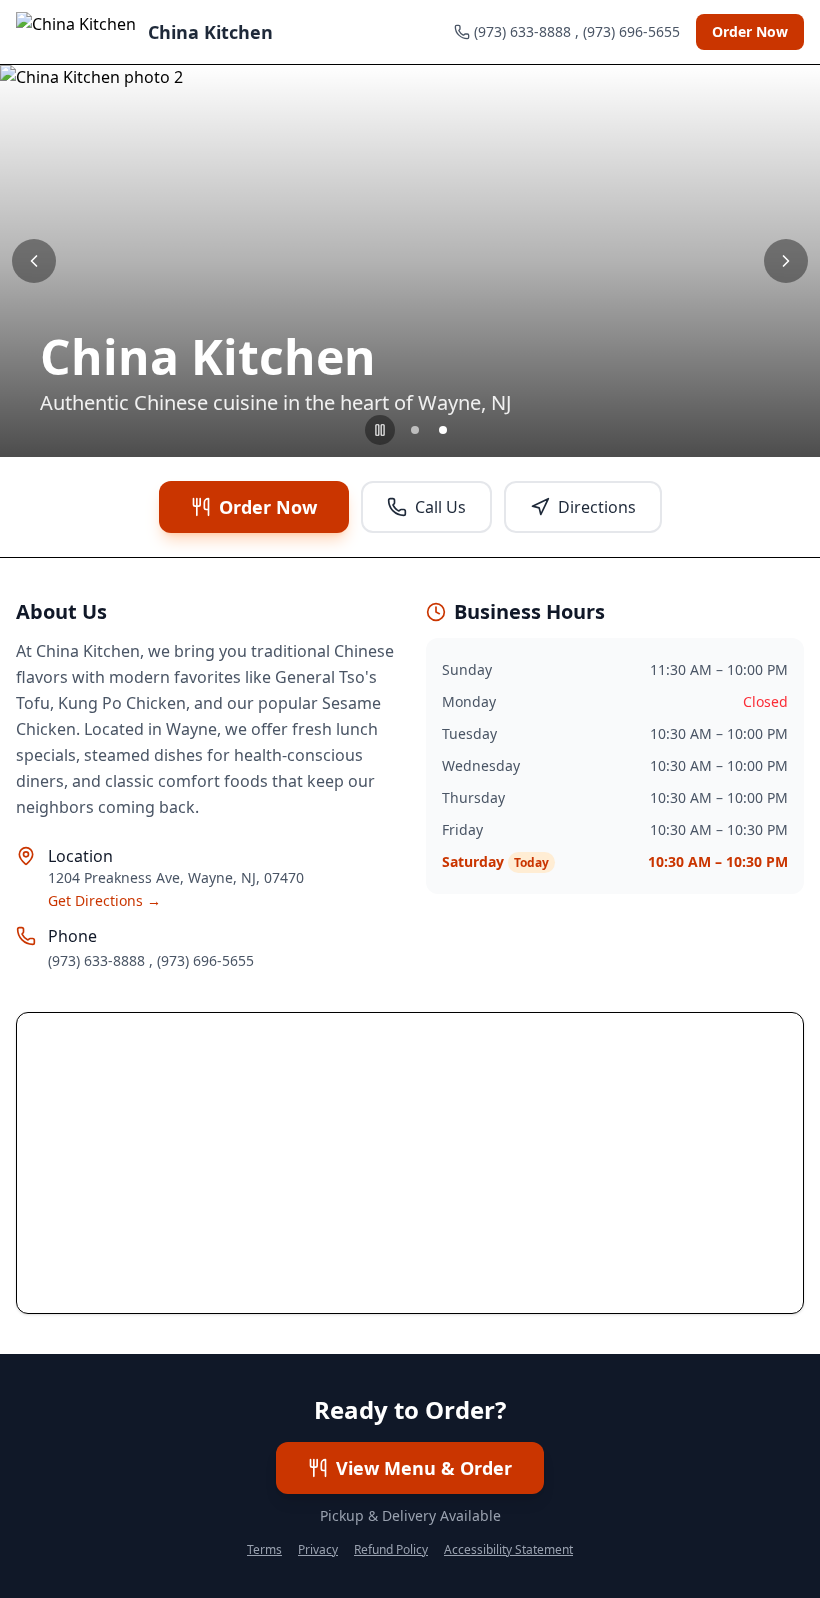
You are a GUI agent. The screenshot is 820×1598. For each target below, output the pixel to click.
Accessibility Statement (508, 1550)
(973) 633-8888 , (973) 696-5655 (151, 960)
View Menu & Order (424, 1468)
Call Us (440, 507)
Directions (597, 507)
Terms (264, 1550)
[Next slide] (786, 261)
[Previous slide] (34, 261)
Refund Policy (391, 1550)
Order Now (750, 31)
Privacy (318, 1550)
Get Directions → (104, 900)
